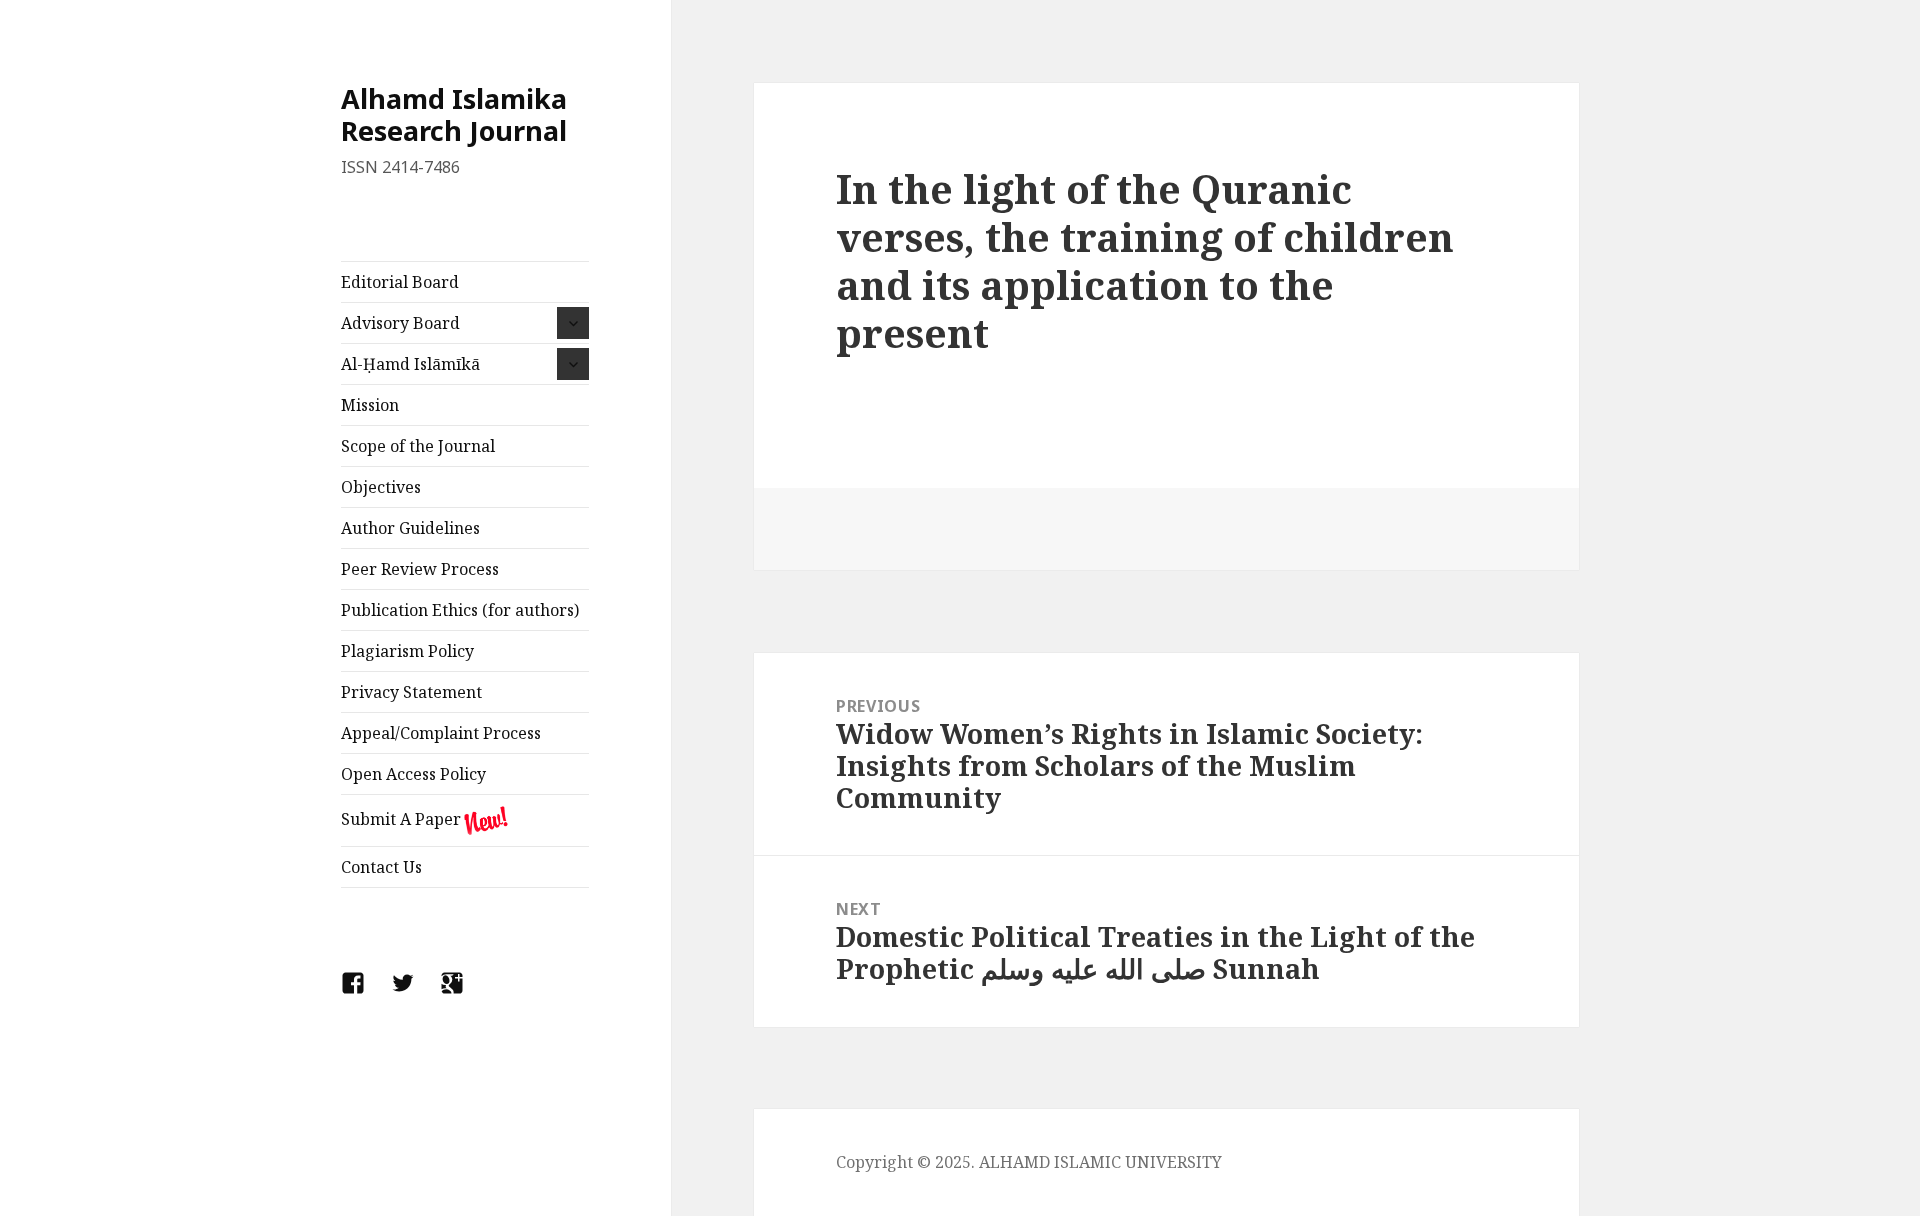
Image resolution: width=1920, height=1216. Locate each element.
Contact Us (381, 867)
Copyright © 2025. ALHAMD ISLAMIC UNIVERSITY (1029, 1162)
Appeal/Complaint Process (441, 733)
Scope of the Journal (418, 446)
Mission (370, 405)
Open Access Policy (413, 774)
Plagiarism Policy (407, 651)
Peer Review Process (420, 569)
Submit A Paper (401, 819)
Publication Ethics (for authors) (460, 610)
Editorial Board (400, 282)
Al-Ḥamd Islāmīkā (410, 364)
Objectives (381, 487)
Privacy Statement (411, 692)
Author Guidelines (410, 528)
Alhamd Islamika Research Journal (454, 114)
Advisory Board (400, 323)
